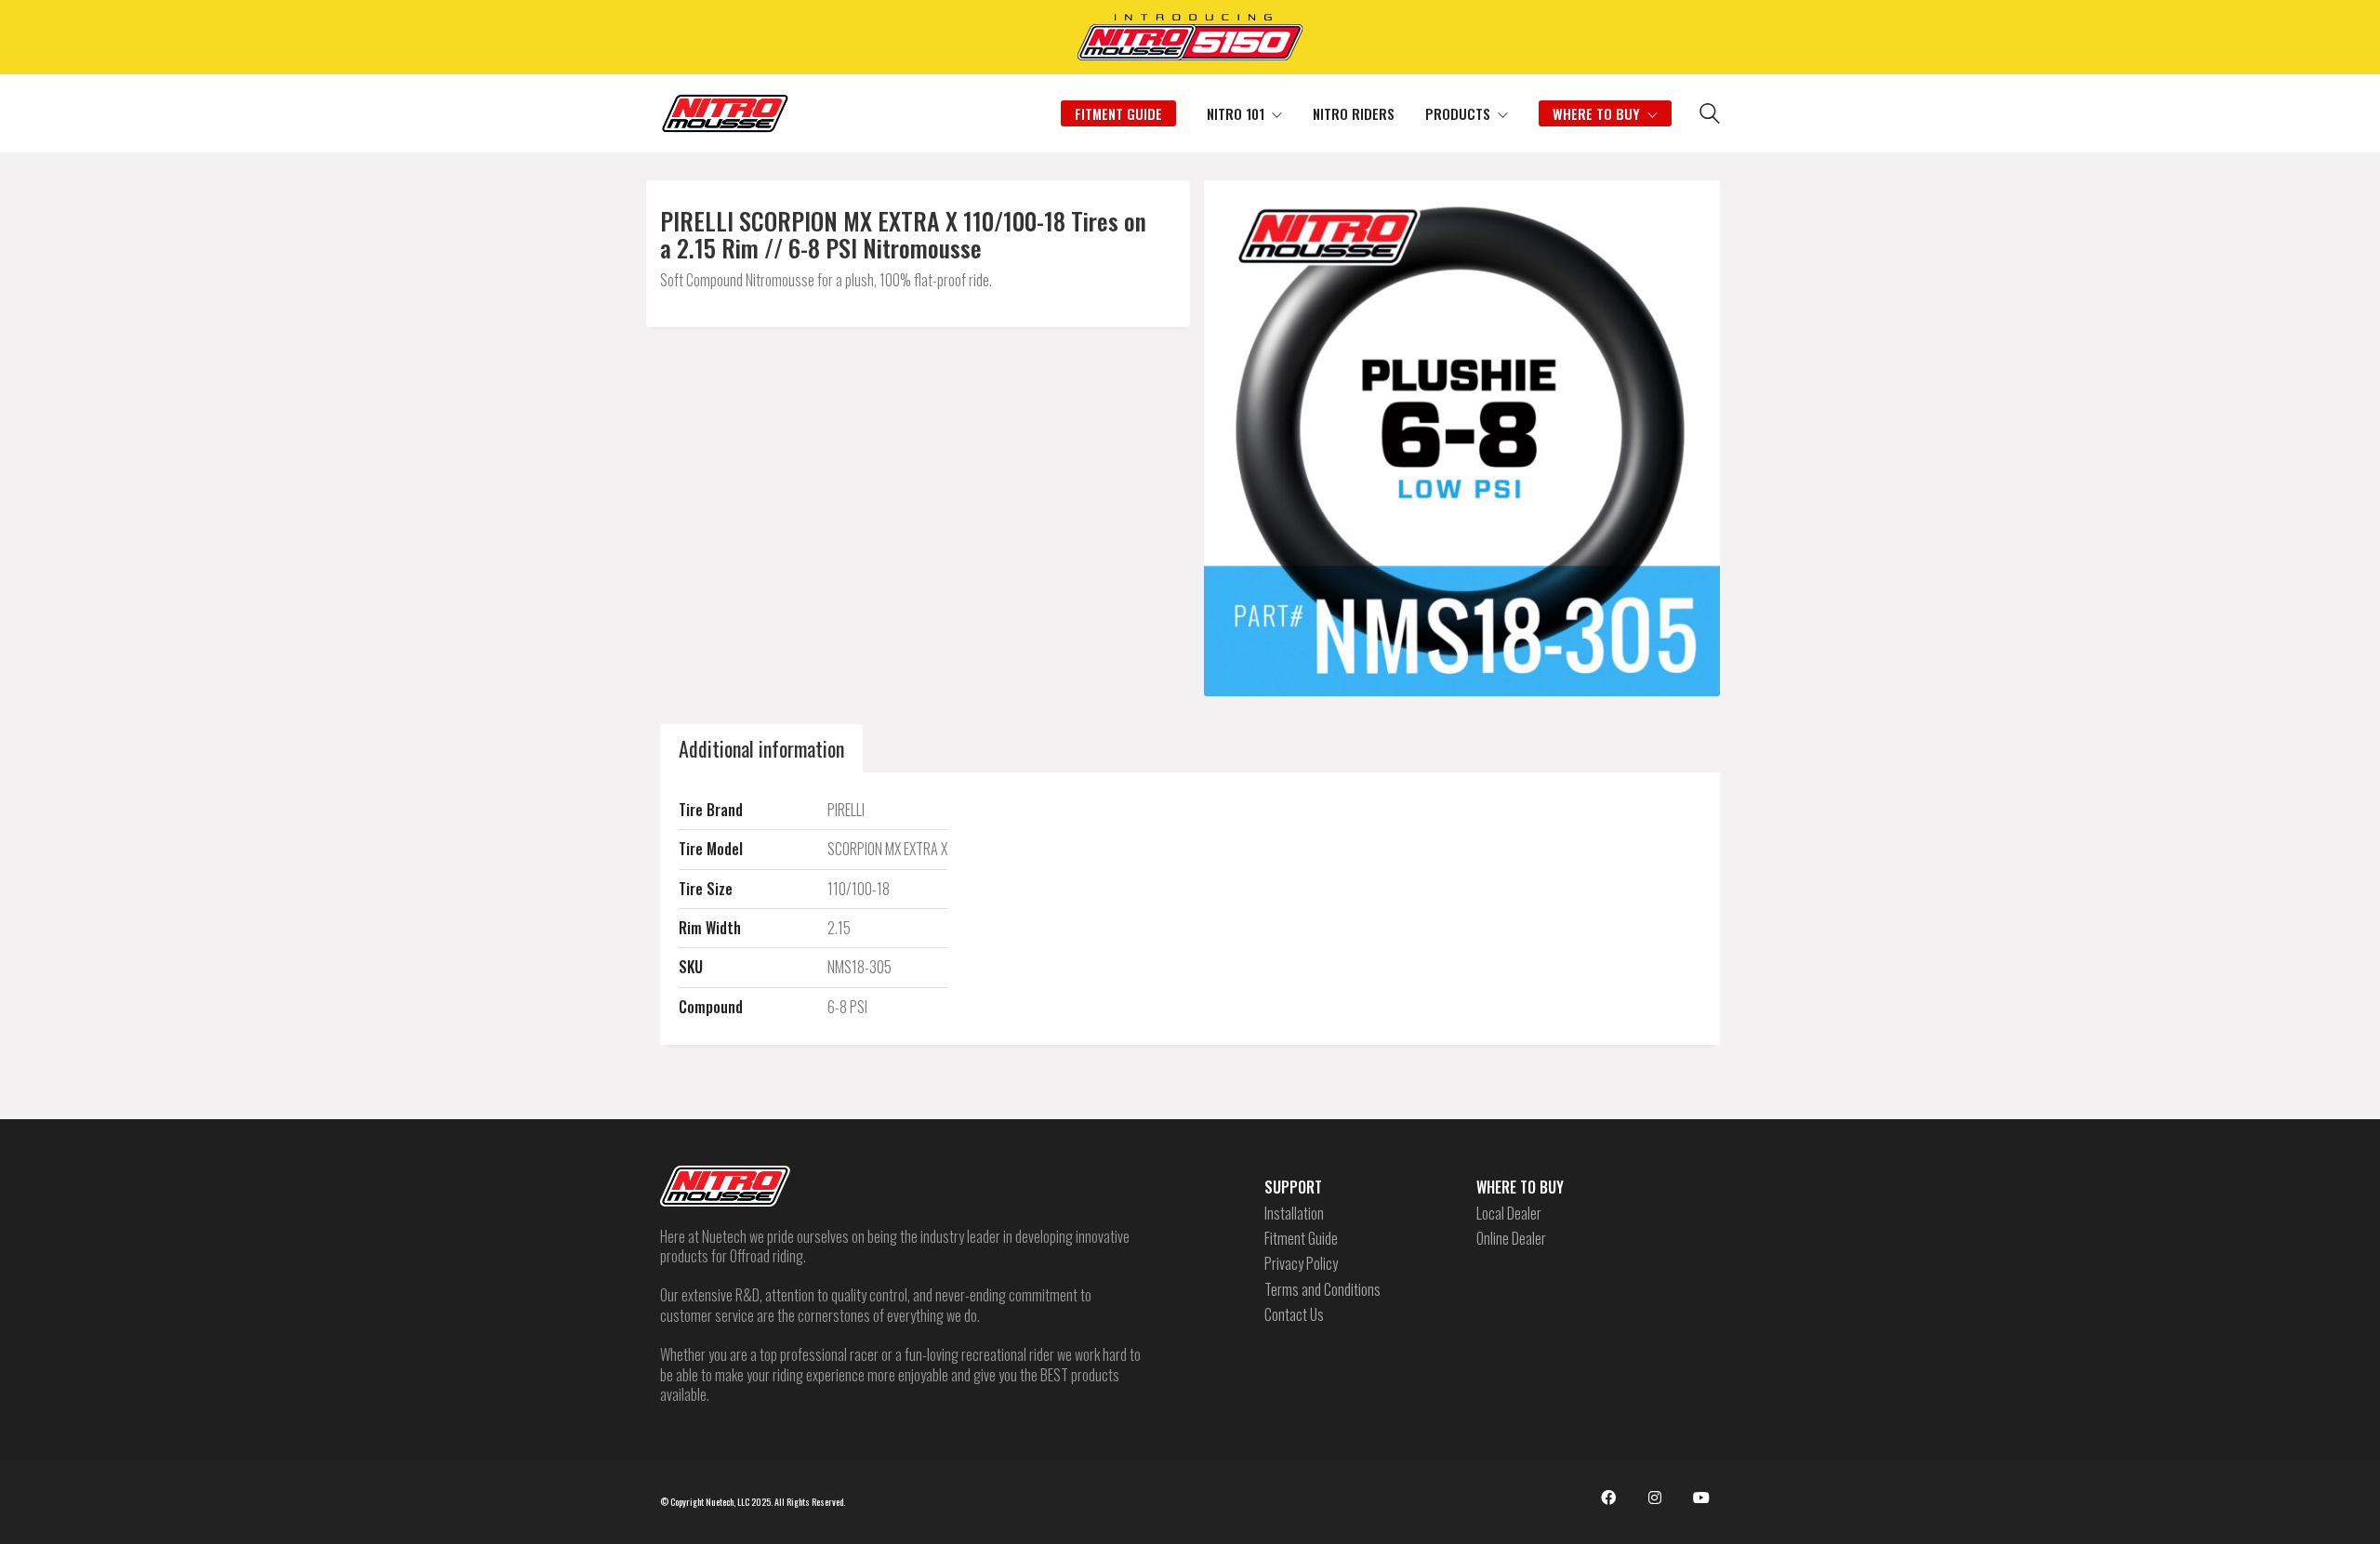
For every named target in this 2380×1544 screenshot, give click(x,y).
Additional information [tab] (761, 748)
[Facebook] (1608, 1498)
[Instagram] (1655, 1498)
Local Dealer (1509, 1214)
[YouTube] (1701, 1498)
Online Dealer (1511, 1239)
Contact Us (1294, 1315)
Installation (1294, 1214)
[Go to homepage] (725, 113)
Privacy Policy (1301, 1264)
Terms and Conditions (1322, 1290)
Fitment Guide (1301, 1239)
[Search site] (1710, 115)
